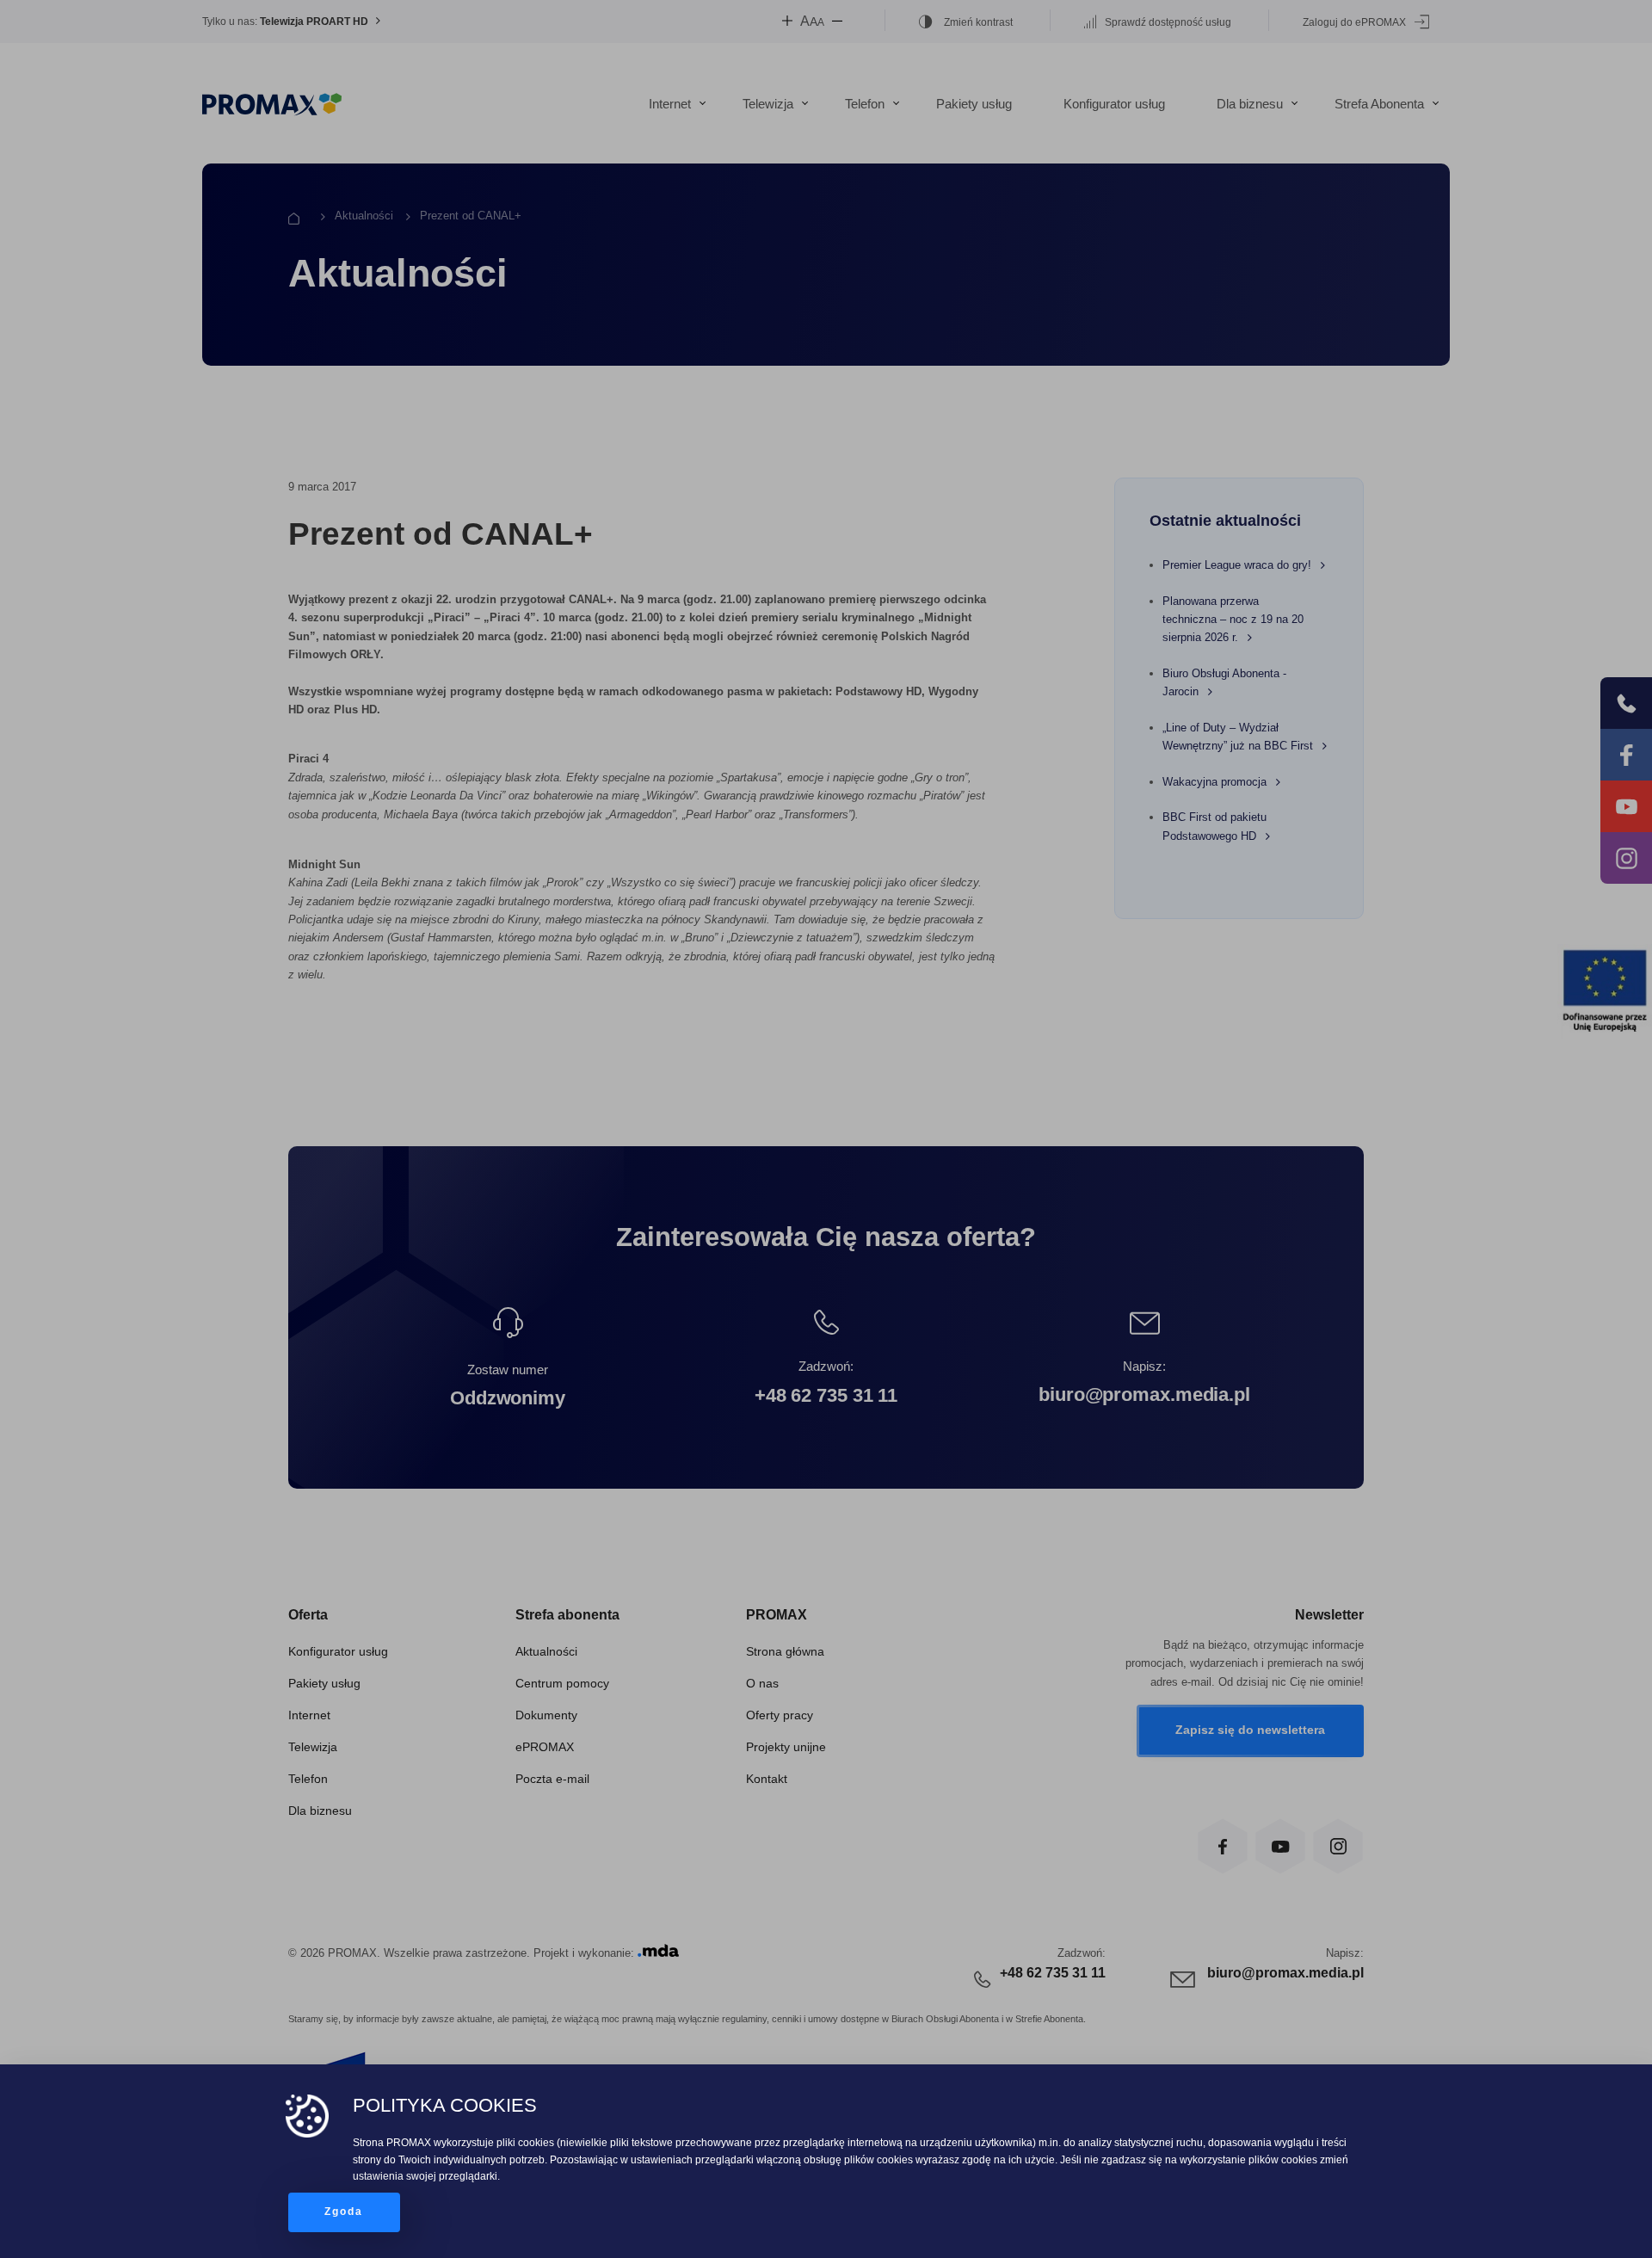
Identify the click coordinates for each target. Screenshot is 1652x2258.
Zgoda (344, 2212)
